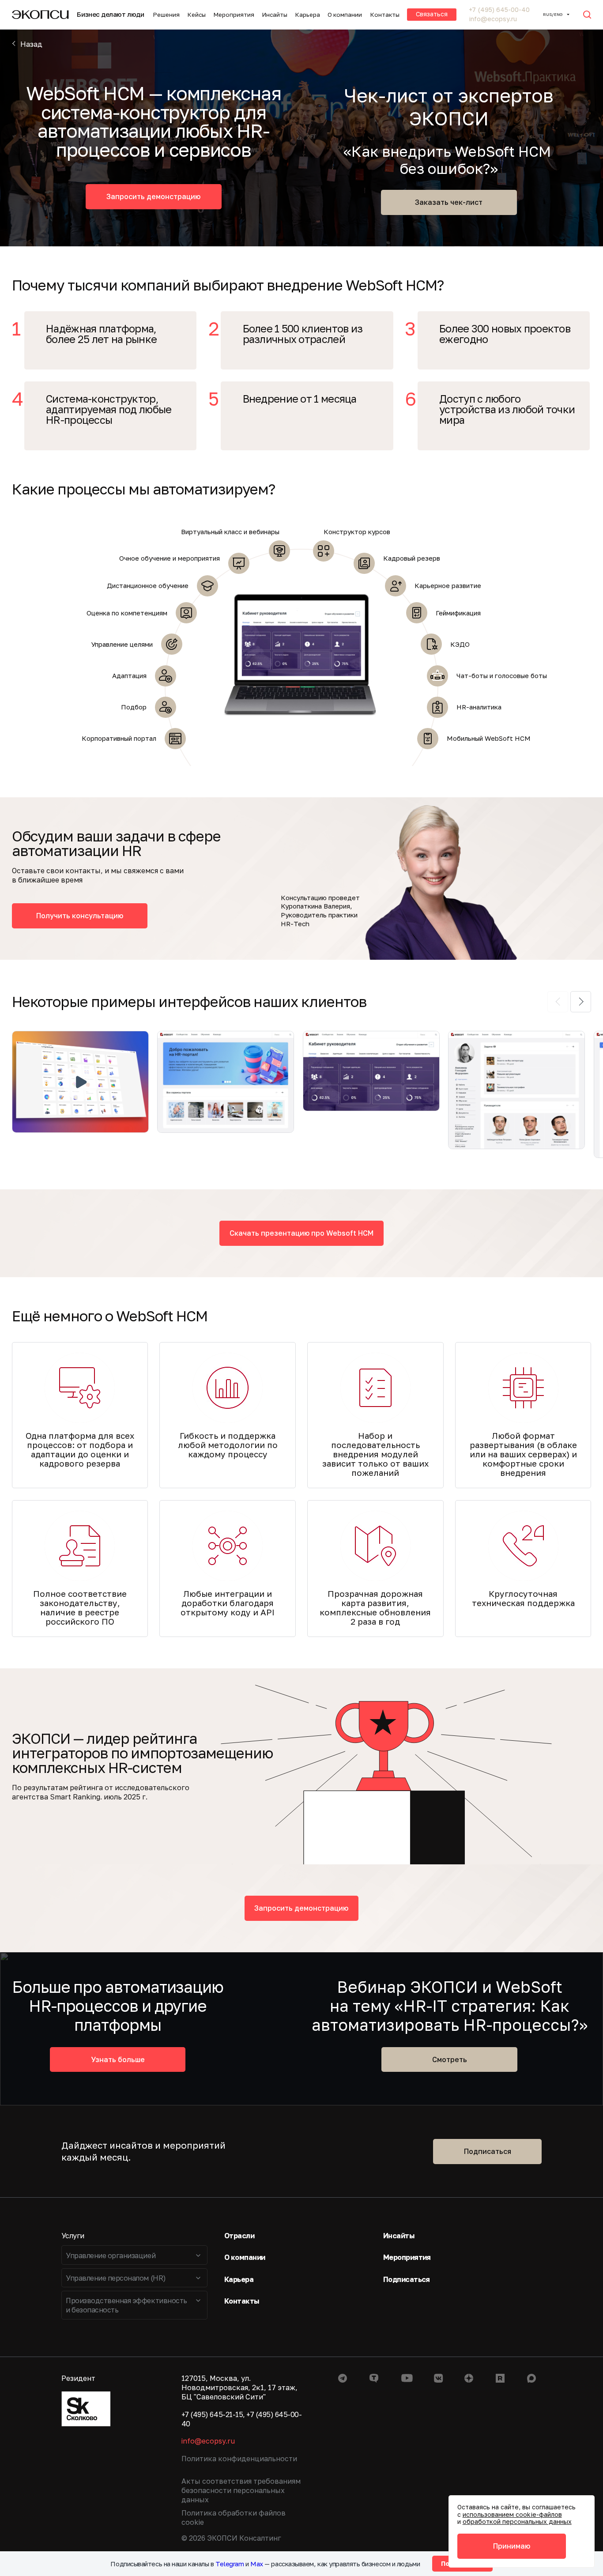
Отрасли (239, 2236)
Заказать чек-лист (449, 202)
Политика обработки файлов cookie (234, 2518)
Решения (166, 15)
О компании (345, 15)
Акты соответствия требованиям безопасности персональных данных (241, 2490)
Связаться (432, 14)
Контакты (385, 15)
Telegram (230, 2564)
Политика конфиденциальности (239, 2459)
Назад (31, 44)
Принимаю (512, 2546)
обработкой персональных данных (517, 2521)
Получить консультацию (80, 916)
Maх (257, 2564)
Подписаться (488, 2151)
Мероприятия (234, 15)
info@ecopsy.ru (493, 19)
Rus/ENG (553, 14)
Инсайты (275, 15)
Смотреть (450, 2059)
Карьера (307, 15)
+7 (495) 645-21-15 (212, 2414)
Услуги (73, 2236)
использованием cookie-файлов (512, 2514)
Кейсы (196, 15)
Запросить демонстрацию (153, 196)
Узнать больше (118, 2059)
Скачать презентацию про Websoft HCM (301, 1233)
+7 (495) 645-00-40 (499, 10)
